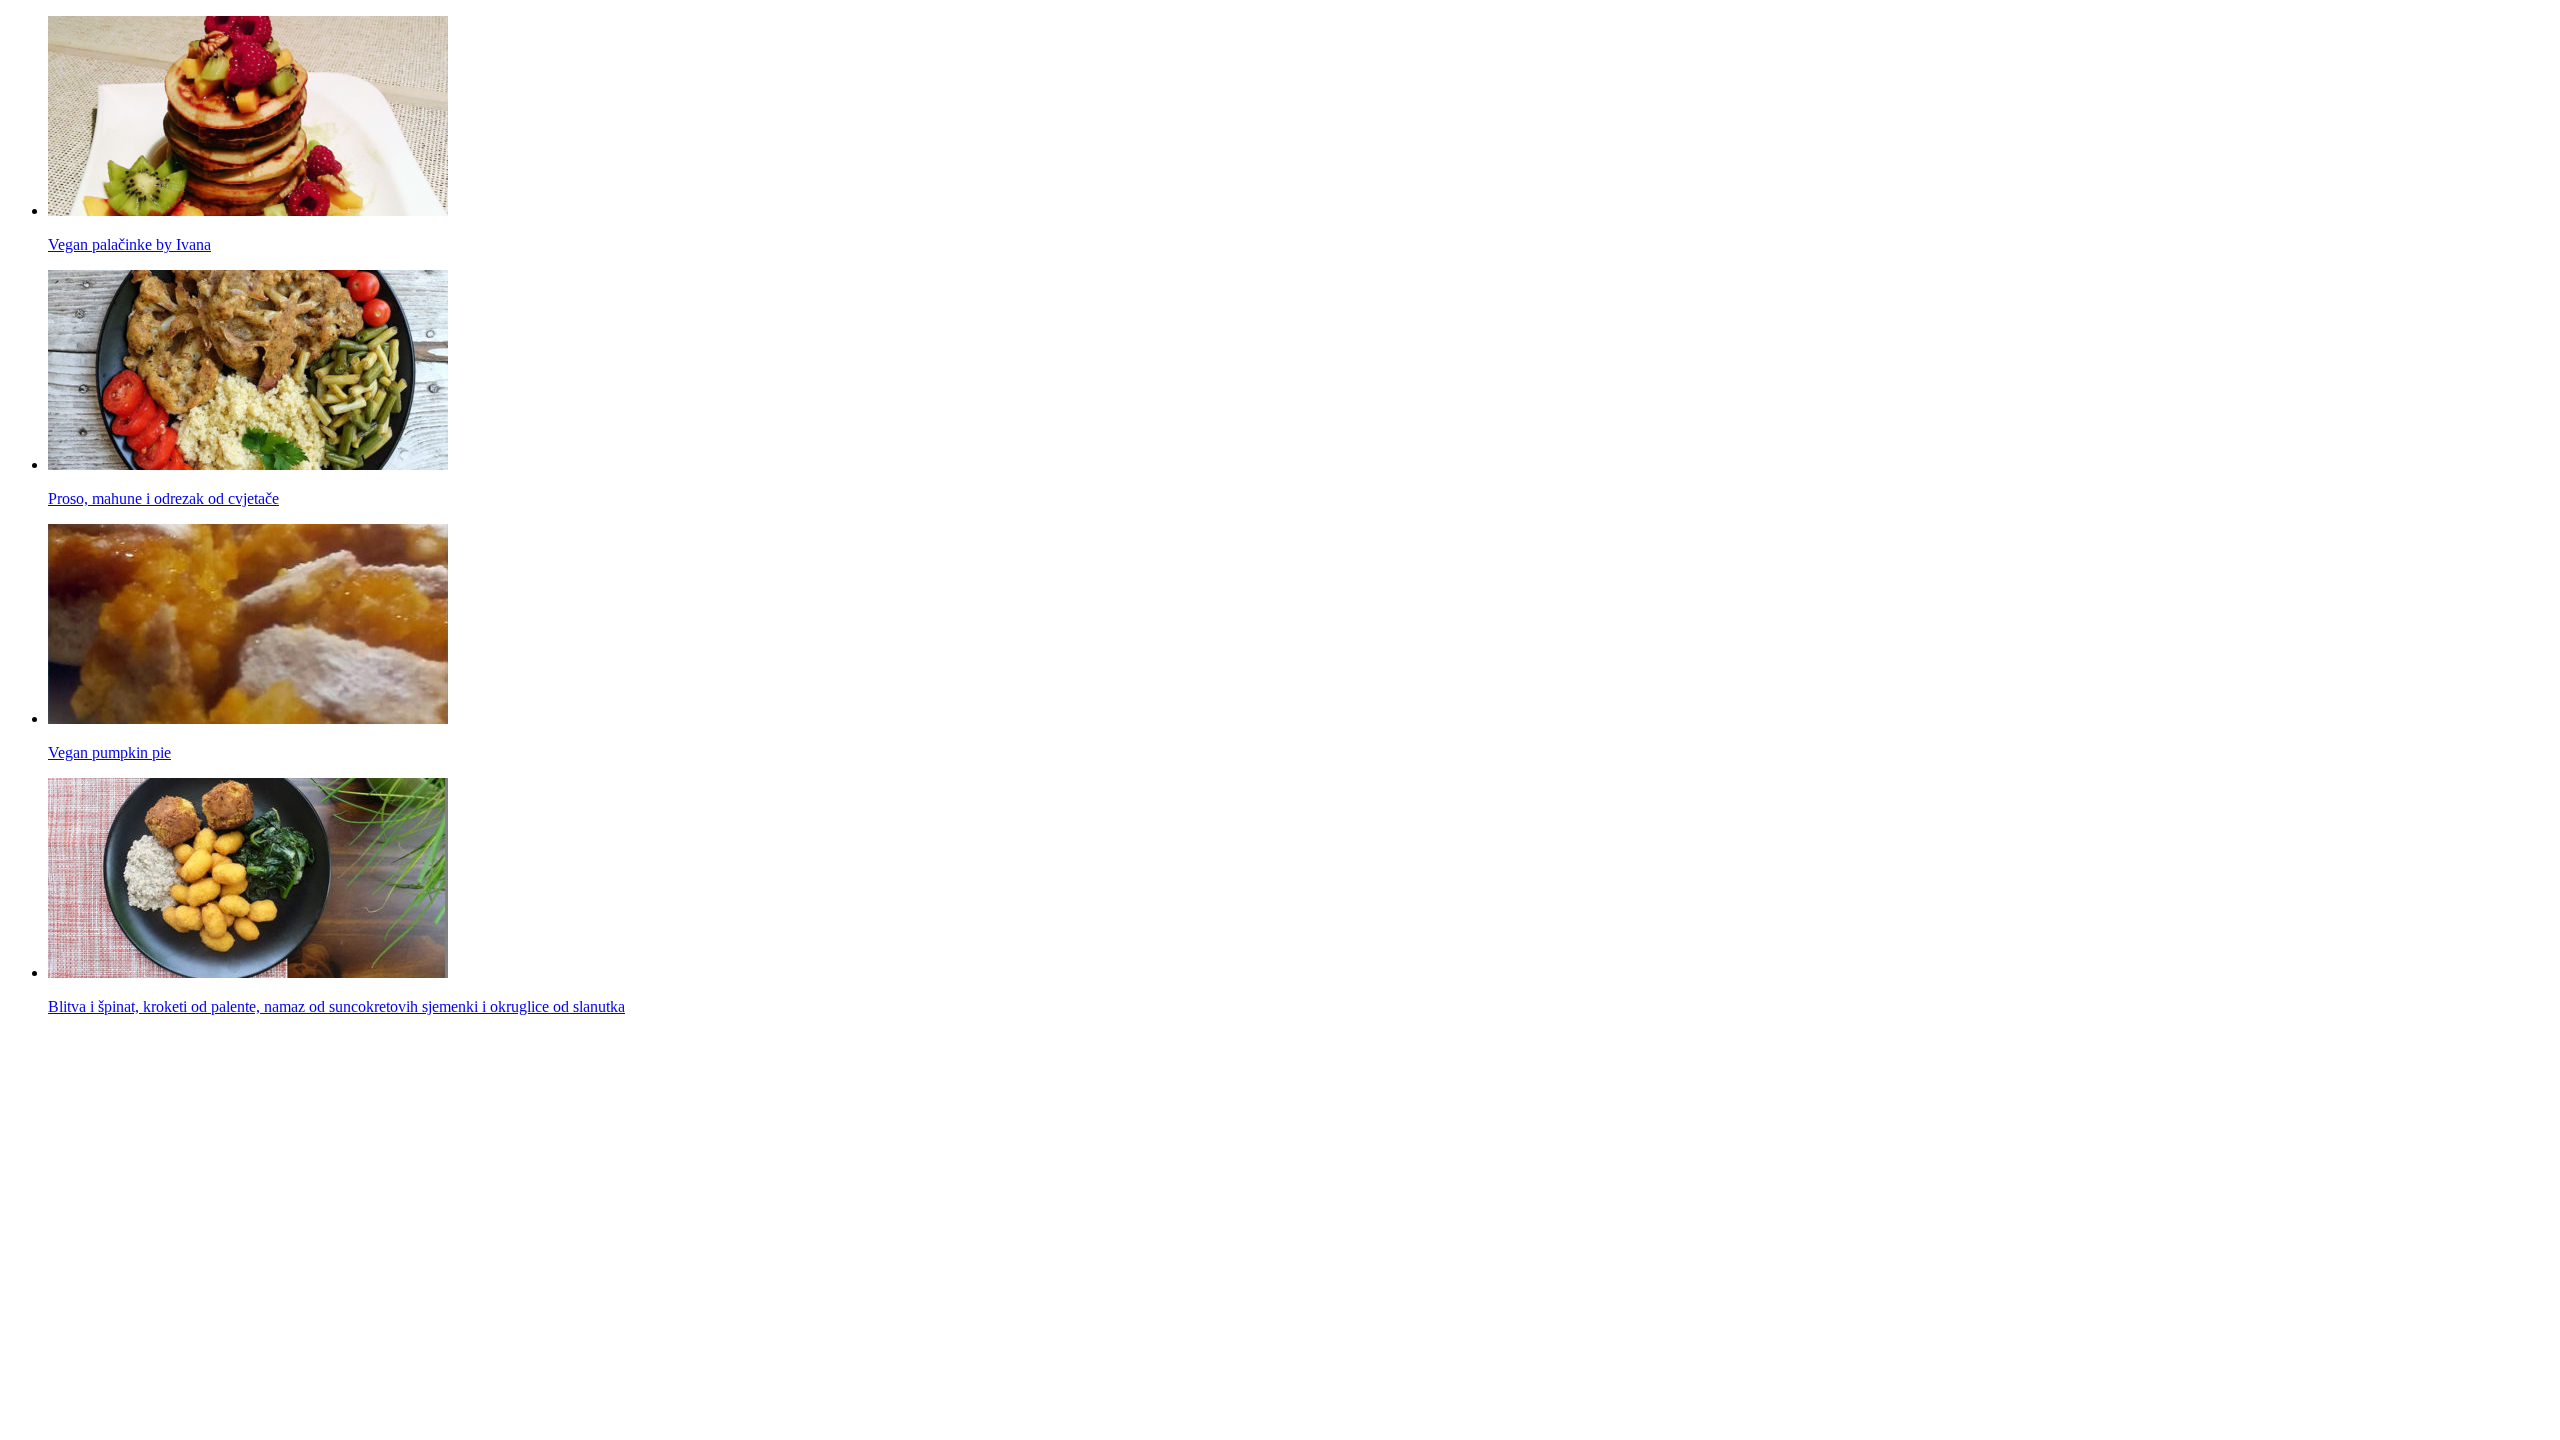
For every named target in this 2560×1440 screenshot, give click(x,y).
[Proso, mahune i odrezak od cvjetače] (248, 464)
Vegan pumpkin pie (109, 752)
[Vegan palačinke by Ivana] (248, 210)
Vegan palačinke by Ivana (129, 244)
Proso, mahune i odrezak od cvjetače (163, 498)
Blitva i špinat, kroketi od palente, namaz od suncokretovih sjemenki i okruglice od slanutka (336, 1006)
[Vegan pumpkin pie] (248, 718)
